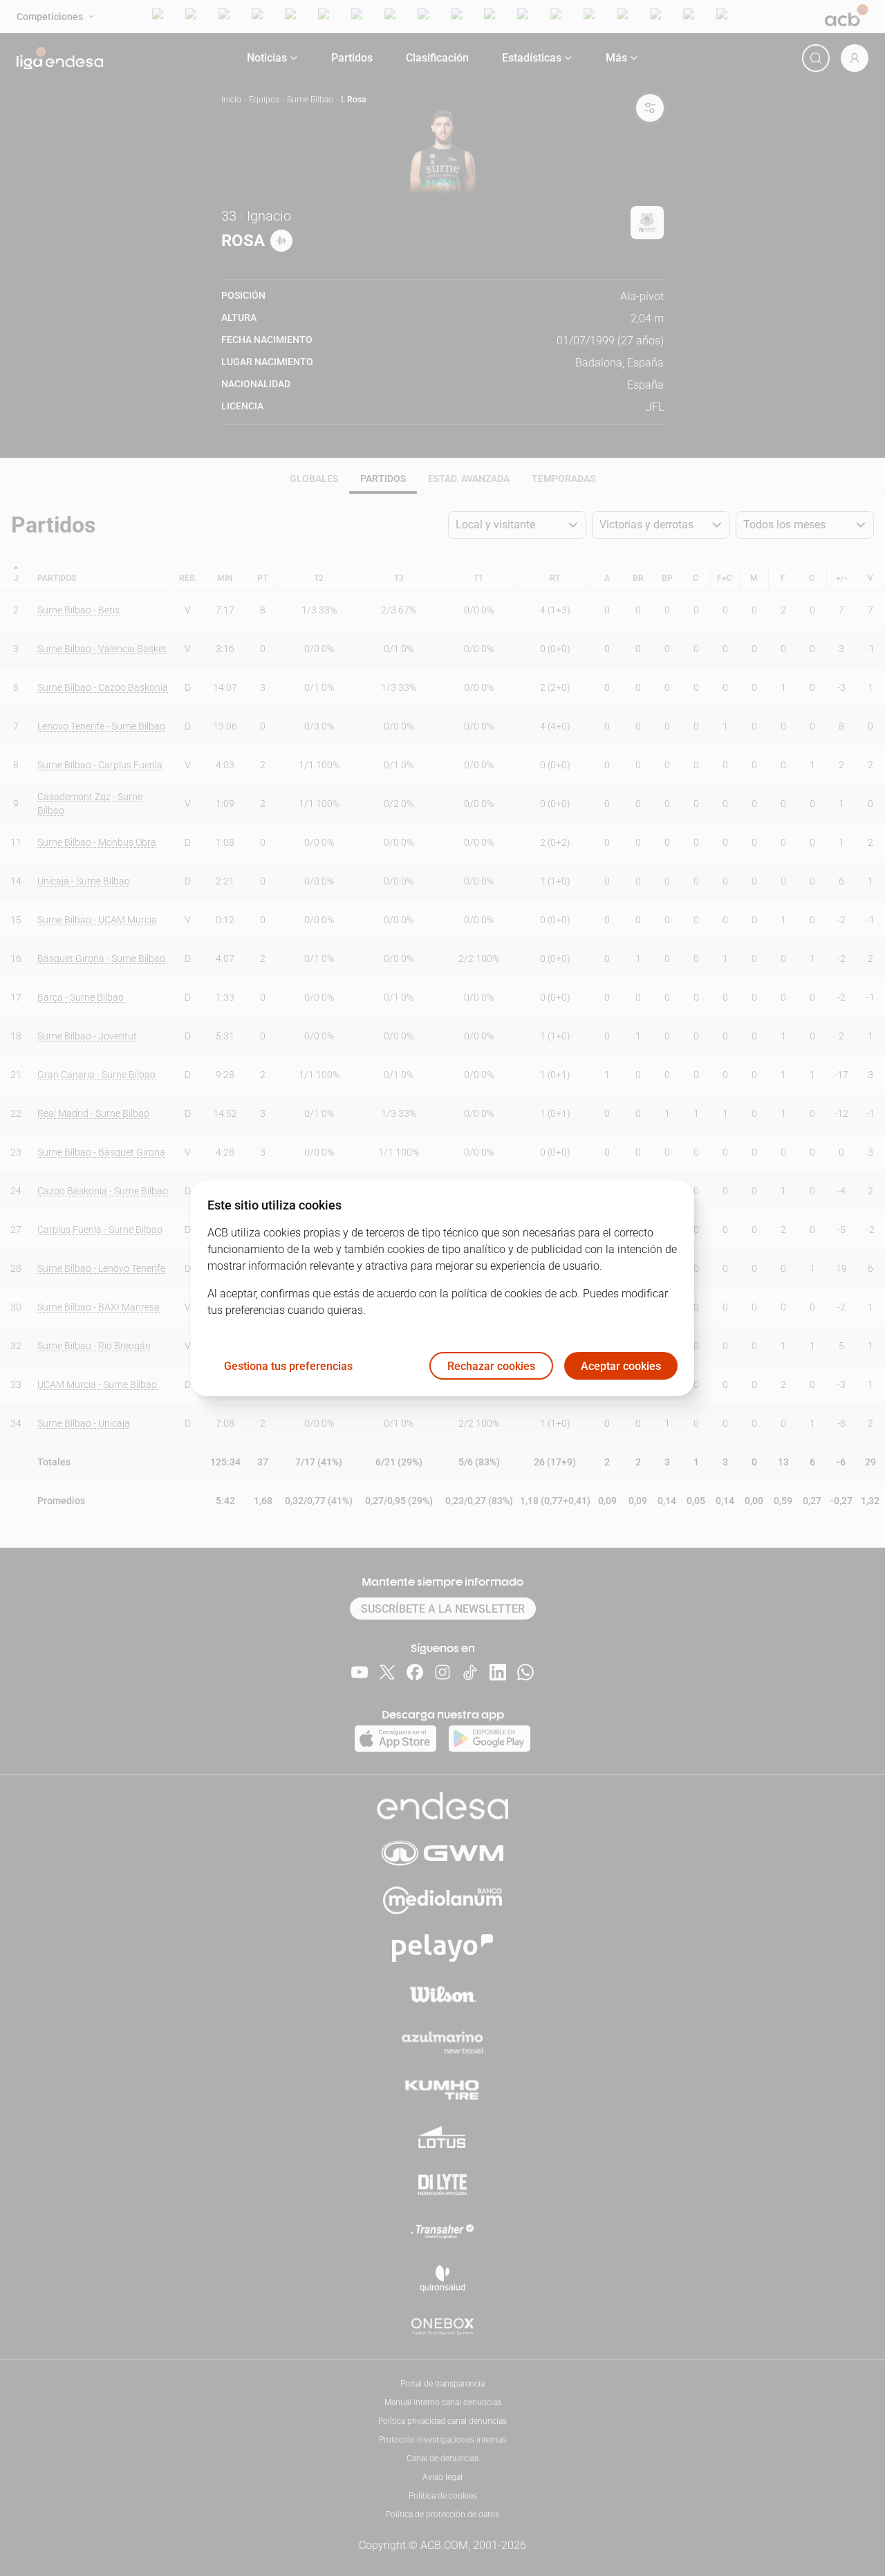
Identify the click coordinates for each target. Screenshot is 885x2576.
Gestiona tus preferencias (288, 1365)
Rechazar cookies (491, 1365)
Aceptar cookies (621, 1365)
